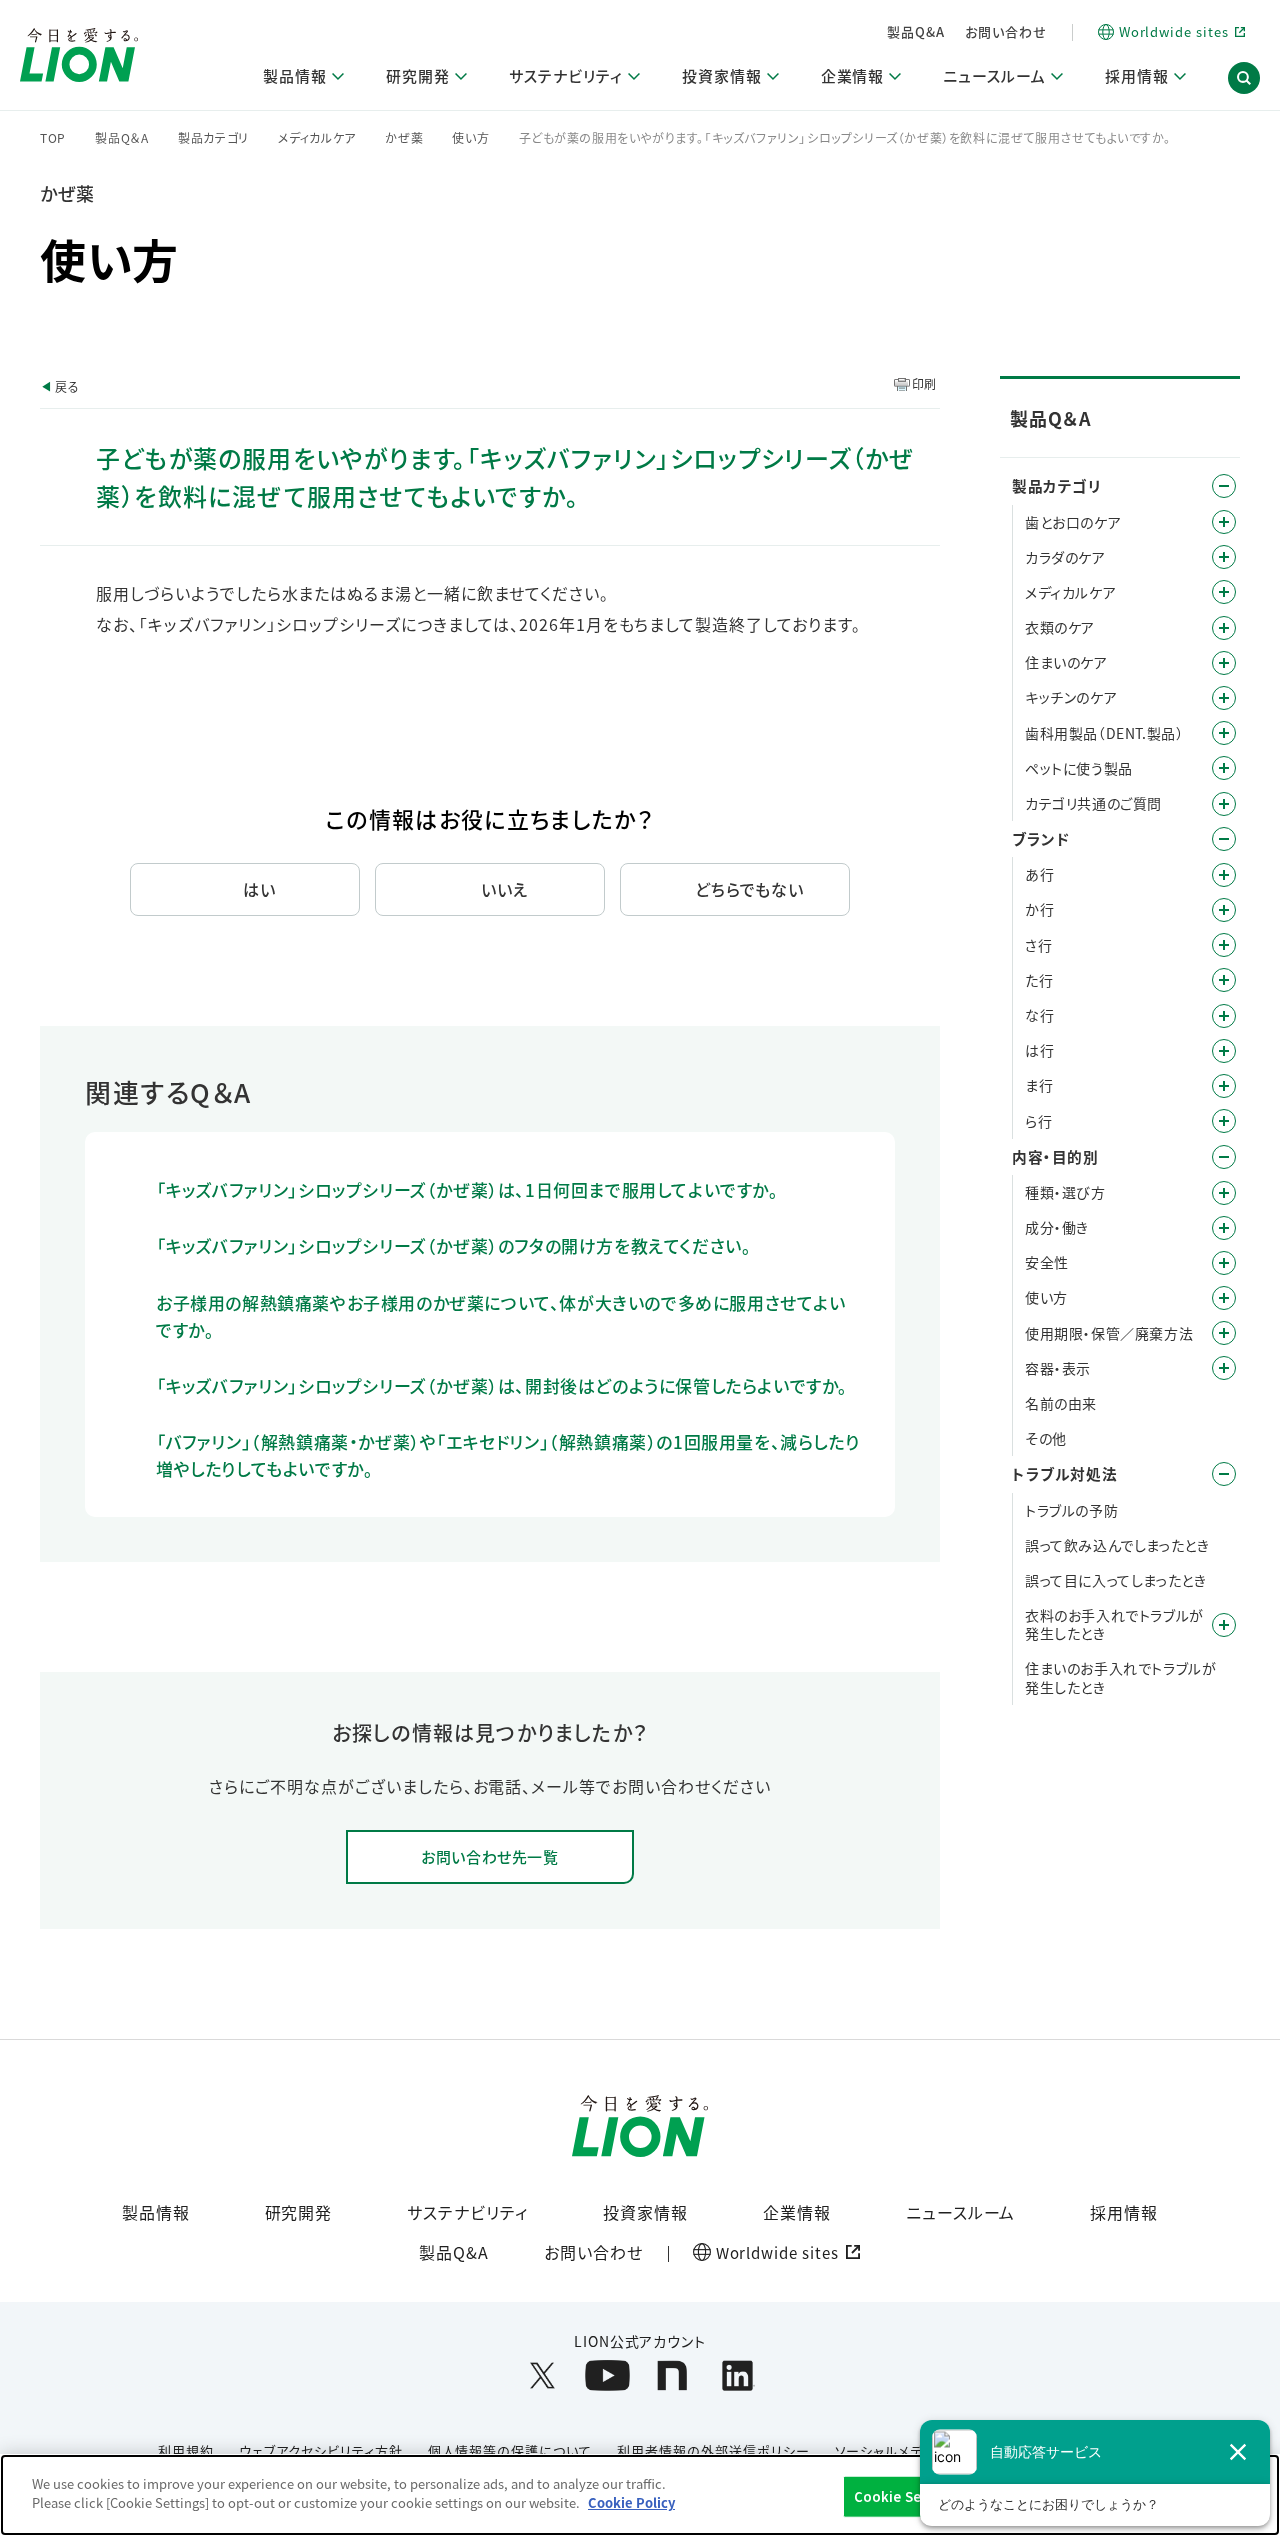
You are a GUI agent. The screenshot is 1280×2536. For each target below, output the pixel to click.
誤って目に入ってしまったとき (1115, 1580)
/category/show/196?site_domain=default (1224, 1051)
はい (259, 889)
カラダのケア (1065, 557)
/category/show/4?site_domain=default (1224, 486)
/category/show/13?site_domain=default (1224, 910)
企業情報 (797, 2212)
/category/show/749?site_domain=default (1224, 733)
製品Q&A (916, 31)
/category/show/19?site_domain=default (1224, 945)
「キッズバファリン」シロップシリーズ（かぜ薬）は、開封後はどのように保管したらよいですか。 (502, 1385)
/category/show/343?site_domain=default (1224, 804)
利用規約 (186, 2450)
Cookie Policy (631, 2502)
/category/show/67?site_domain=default (1224, 1263)
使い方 (470, 138)
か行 (1039, 909)
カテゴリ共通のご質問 (1093, 803)
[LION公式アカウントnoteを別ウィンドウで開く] (672, 2375)
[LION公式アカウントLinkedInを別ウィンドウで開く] (737, 2375)
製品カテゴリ (213, 138)
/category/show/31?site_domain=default (1224, 1121)
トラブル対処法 (1064, 1473)
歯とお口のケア (1073, 522)
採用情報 (1124, 2212)
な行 (1039, 1015)
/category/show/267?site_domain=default (1224, 698)
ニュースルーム (961, 2212)
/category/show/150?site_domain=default (1224, 592)
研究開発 (299, 2212)
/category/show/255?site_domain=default (1224, 663)
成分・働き (1057, 1227)
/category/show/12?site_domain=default (1224, 839)
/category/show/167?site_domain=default (1224, 1474)
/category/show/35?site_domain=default (1224, 875)
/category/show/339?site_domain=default (1224, 1086)
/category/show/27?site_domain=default (1224, 1016)
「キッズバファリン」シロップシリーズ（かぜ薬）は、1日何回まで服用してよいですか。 (467, 1189)
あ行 (1039, 874)
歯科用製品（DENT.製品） (1104, 733)
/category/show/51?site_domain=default (1224, 1298)
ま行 (1039, 1085)
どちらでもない (750, 889)
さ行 (1038, 945)
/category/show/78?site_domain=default (1224, 1333)
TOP (53, 138)
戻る (67, 386)
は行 (1039, 1050)
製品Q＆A (122, 138)
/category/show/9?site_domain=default (1224, 1193)
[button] (1244, 78)
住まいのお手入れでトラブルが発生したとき (1120, 1677)
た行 (1039, 980)
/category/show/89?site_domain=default (1224, 1368)
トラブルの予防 (1071, 1510)
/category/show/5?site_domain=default (1224, 522)
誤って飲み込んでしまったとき (1117, 1545)
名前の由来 (1061, 1403)
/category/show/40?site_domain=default (1224, 1228)
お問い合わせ (1006, 31)
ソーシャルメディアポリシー (917, 2450)
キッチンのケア (1071, 697)
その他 (1046, 1438)
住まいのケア (1066, 662)
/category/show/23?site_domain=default (1224, 980)
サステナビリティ (467, 2212)
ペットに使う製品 (1079, 768)
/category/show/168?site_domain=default (1224, 1625)
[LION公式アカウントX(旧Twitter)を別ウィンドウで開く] (542, 2375)
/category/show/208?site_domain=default (1224, 628)
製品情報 (156, 2212)
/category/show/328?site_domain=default (1224, 768)
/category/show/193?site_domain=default (1224, 557)
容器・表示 (1058, 1368)
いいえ (504, 889)
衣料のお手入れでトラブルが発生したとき (1114, 1624)
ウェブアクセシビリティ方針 (320, 2450)
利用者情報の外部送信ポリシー (713, 2450)
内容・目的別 (1055, 1156)
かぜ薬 (404, 138)
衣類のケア (1060, 627)
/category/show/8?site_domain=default (1224, 1157)
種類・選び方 (1065, 1192)
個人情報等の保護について (510, 2450)
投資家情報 (645, 2212)
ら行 (1038, 1121)
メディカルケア (317, 138)
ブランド (1040, 838)
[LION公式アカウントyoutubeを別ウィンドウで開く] (607, 2375)
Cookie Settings (908, 2496)
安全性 (1047, 1262)
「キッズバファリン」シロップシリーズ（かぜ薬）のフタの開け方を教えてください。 (453, 1245)
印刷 (924, 383)
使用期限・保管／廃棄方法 (1109, 1333)
